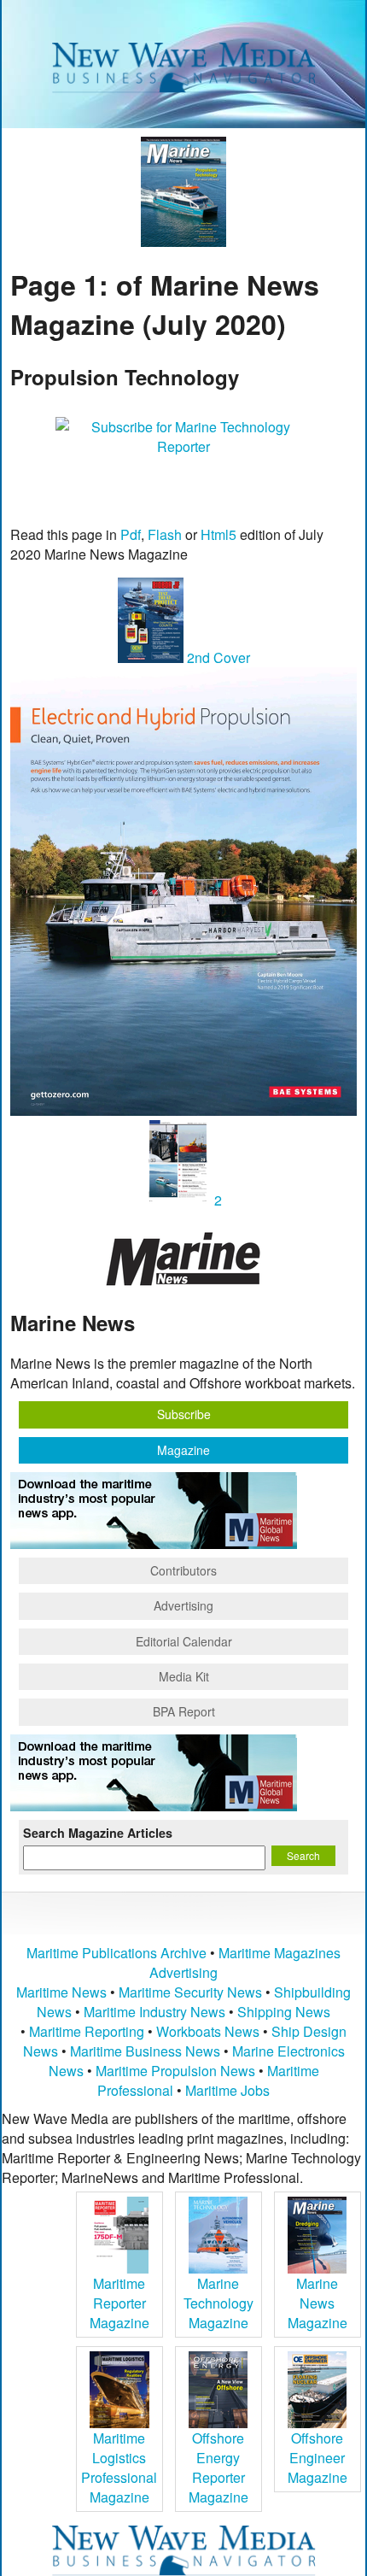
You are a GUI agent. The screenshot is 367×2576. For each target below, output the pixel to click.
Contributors (183, 1570)
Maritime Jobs (227, 2090)
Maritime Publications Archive (117, 1953)
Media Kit (184, 1676)
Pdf (131, 534)
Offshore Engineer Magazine (317, 2458)
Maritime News (61, 1992)
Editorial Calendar (184, 1641)
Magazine (183, 1450)
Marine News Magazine (317, 2303)
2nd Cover (217, 657)
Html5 (218, 534)
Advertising (183, 1605)
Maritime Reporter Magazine (119, 2303)
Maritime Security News (190, 1992)
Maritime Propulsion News (175, 2071)
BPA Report (184, 1711)
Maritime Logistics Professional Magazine (119, 2467)
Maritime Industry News (154, 2012)
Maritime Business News (147, 2051)
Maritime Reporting (87, 2031)
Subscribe (184, 1414)
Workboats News (208, 2031)
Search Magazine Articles (98, 1833)
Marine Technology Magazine (218, 2303)
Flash (165, 534)
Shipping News (284, 2012)
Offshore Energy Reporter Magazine (218, 2467)
